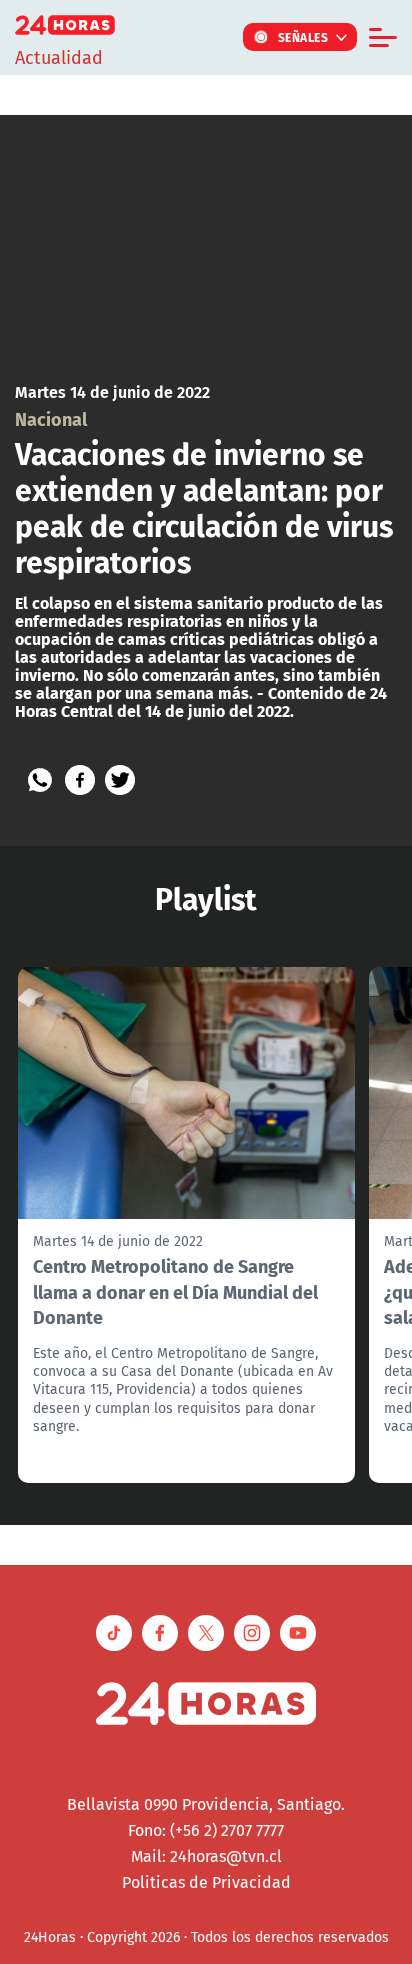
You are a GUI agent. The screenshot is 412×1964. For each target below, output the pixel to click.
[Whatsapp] (40, 780)
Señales (303, 37)
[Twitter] (120, 780)
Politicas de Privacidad (206, 1882)
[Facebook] (80, 780)
